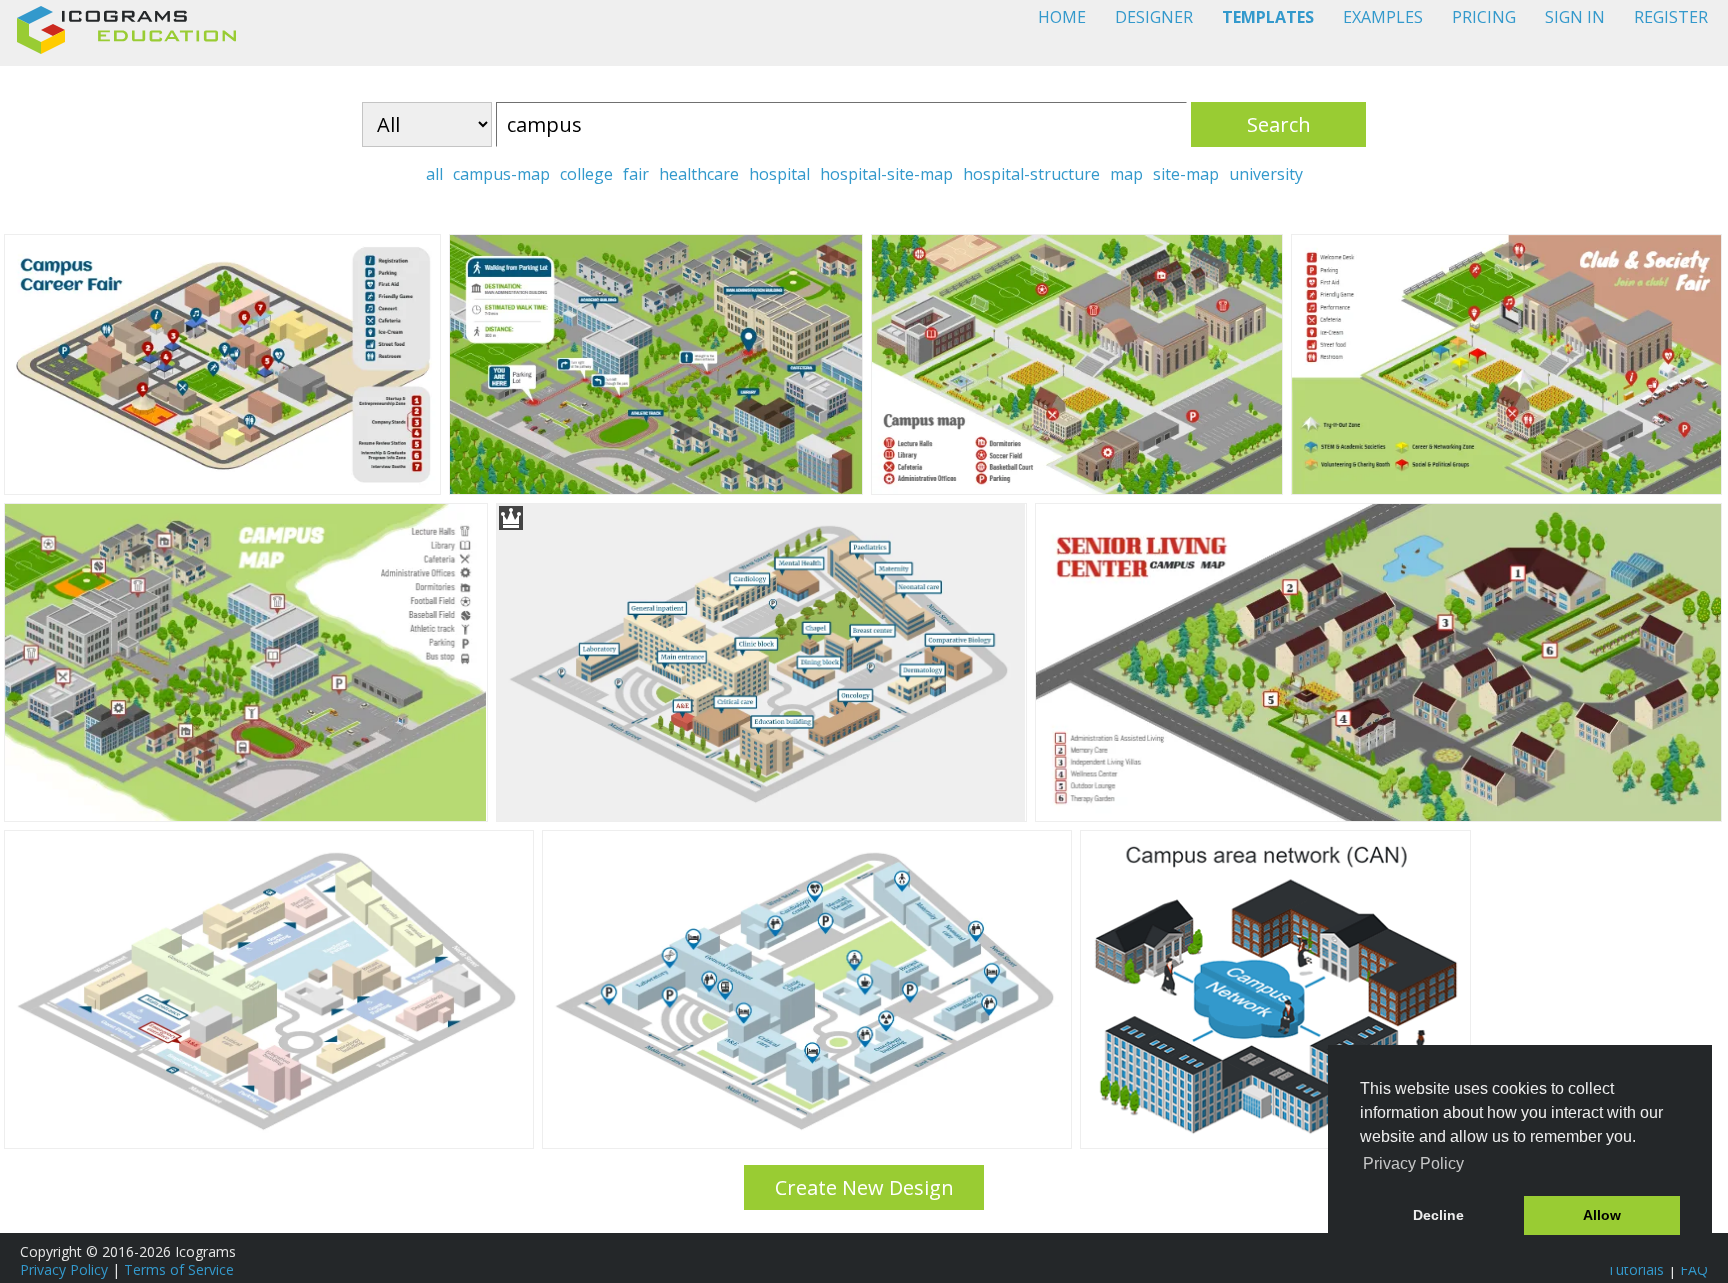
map (1126, 174)
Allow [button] (1602, 1215)
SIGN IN (1575, 17)
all (434, 174)
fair (636, 174)
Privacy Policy (64, 1269)
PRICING (1484, 17)
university (1266, 174)
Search (1279, 124)
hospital (779, 174)
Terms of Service (179, 1269)
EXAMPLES (1383, 17)
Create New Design (864, 1187)
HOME (1062, 17)
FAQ (1694, 1269)
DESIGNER (1154, 17)
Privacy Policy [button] (1413, 1163)
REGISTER (1671, 17)
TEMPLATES (1268, 17)
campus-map (501, 174)
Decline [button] (1438, 1215)
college (586, 174)
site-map (1186, 174)
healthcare (699, 174)
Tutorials (1635, 1269)
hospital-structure (1031, 174)
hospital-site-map (886, 174)
